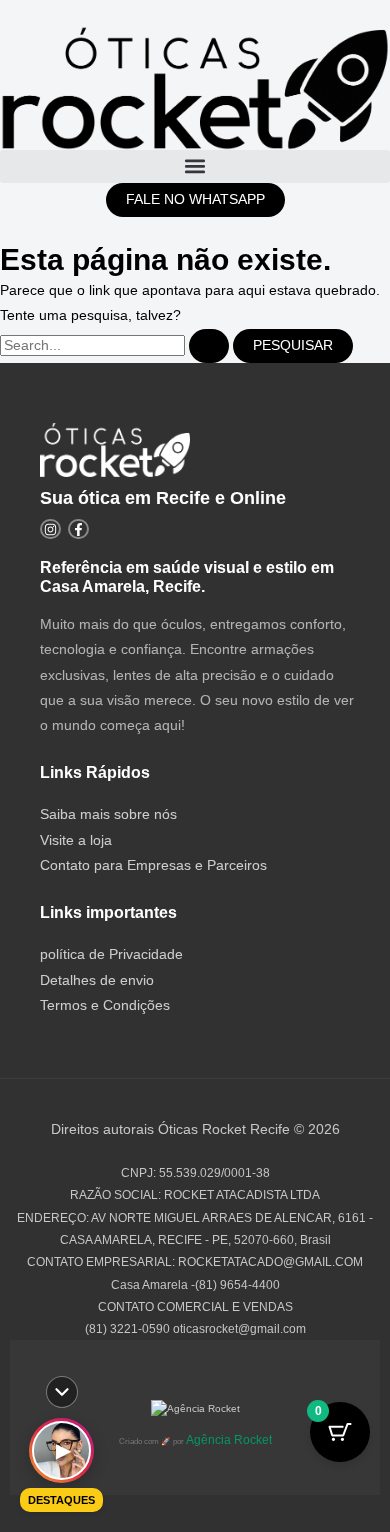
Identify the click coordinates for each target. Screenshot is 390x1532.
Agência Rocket (229, 1440)
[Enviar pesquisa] (209, 346)
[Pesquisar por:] (116, 345)
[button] (195, 166)
